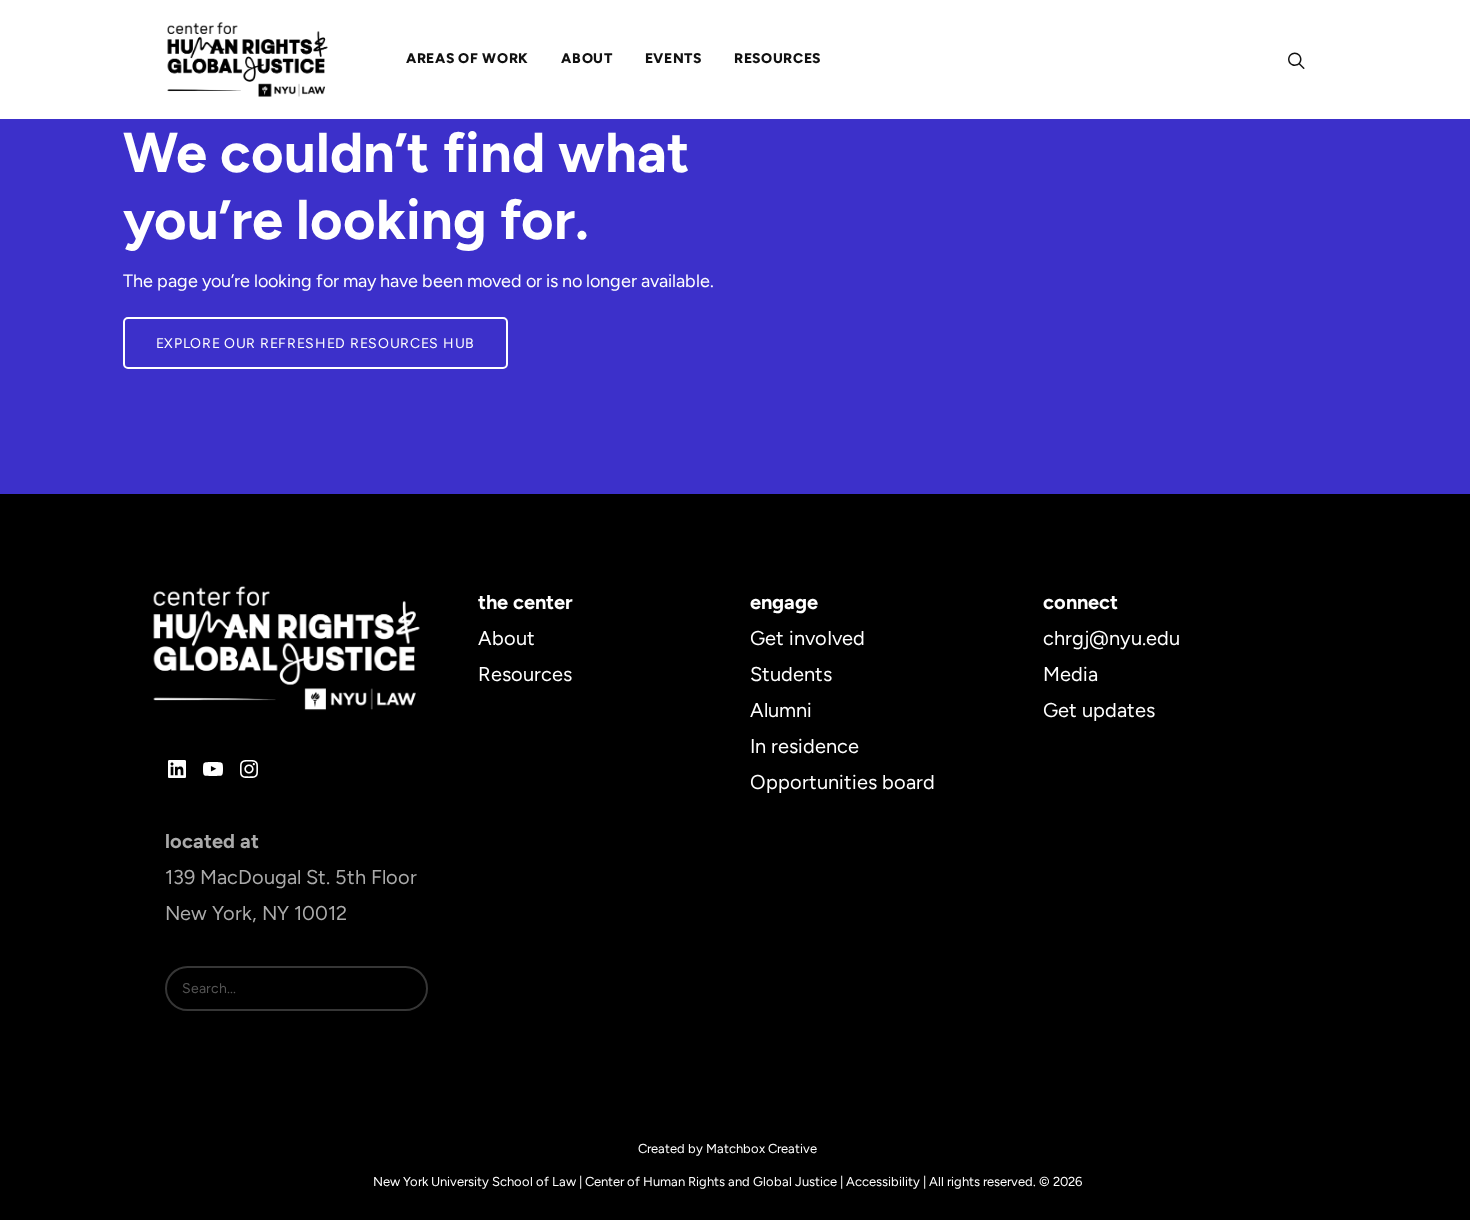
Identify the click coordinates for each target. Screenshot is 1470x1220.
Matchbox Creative (761, 1148)
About (506, 638)
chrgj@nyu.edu (1111, 638)
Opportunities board (842, 782)
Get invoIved (807, 638)
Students (791, 674)
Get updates (1099, 710)
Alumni (781, 710)
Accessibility (883, 1181)
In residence (804, 746)
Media (1070, 674)
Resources (525, 674)
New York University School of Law (474, 1181)
